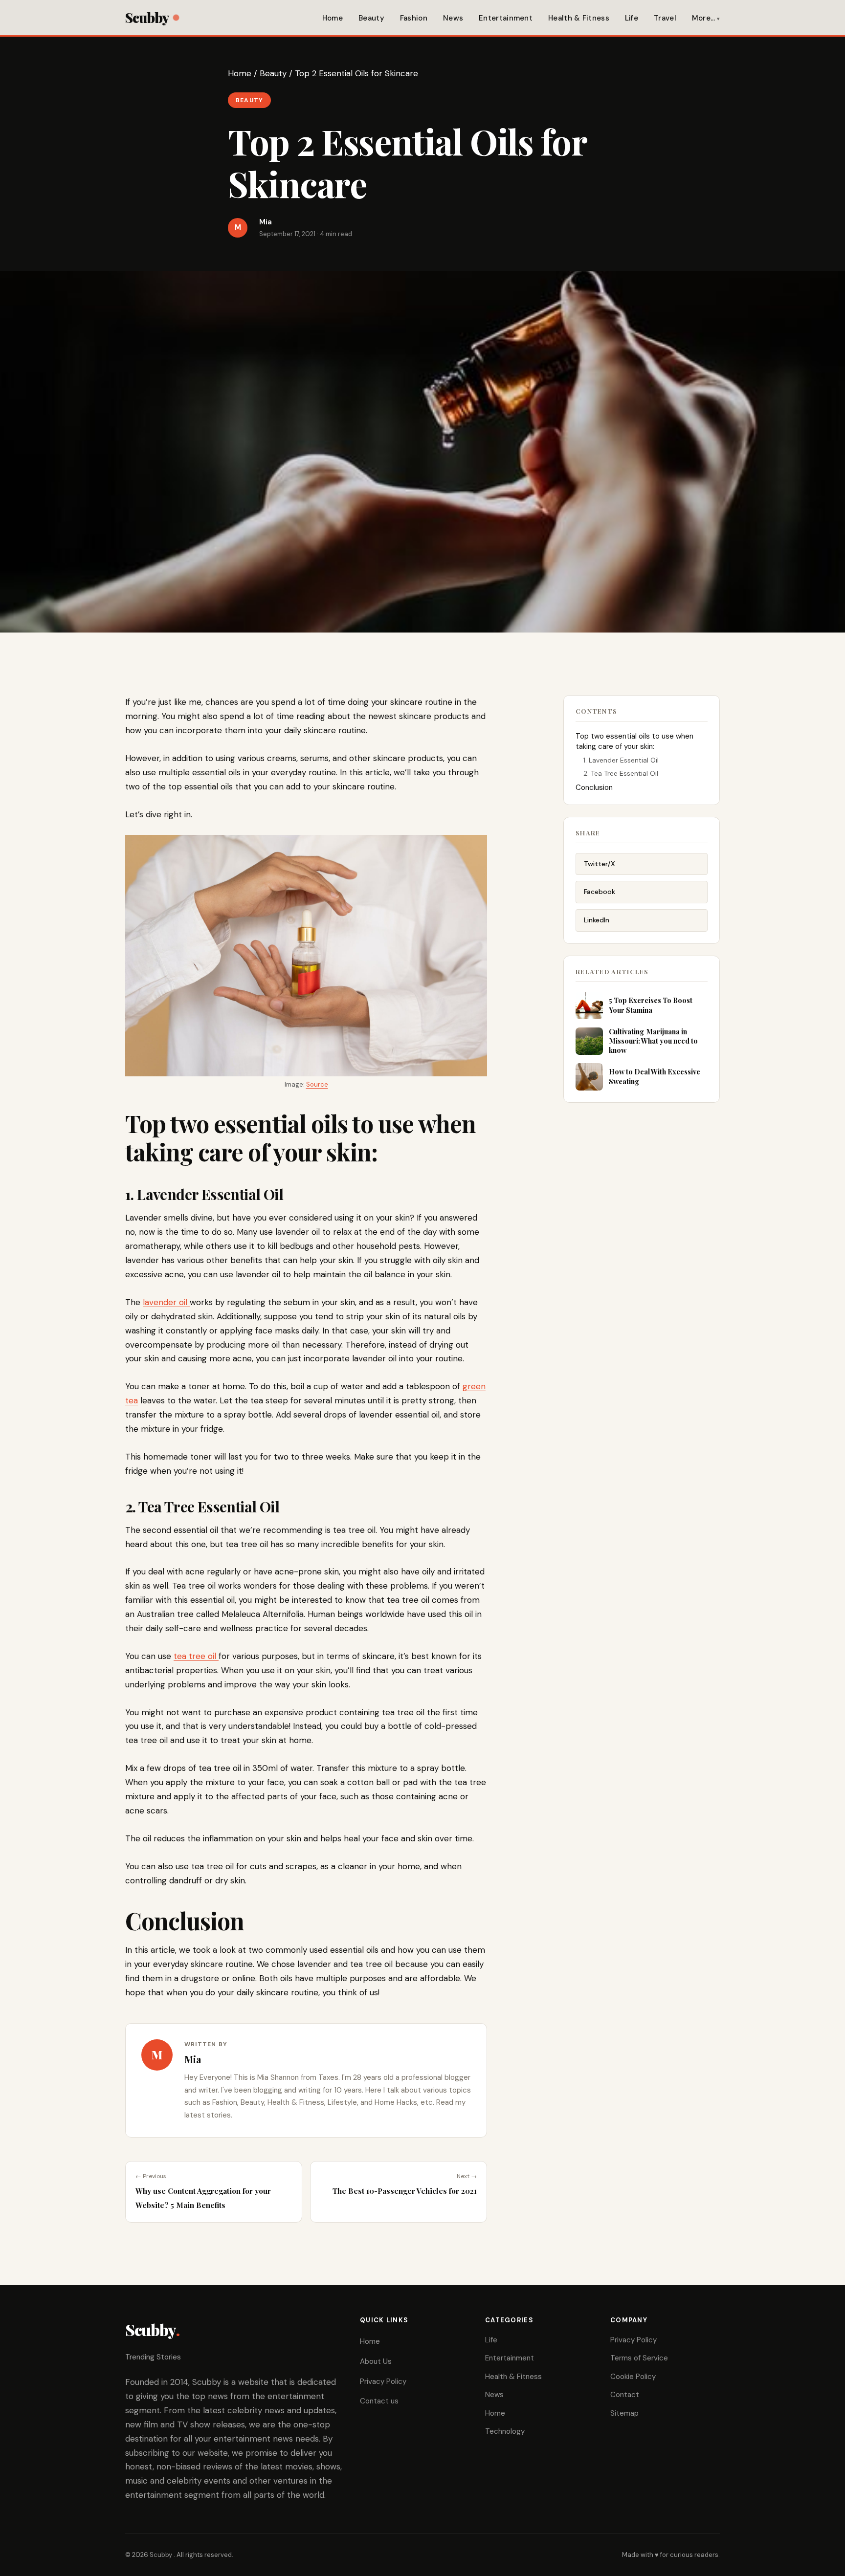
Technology (505, 2431)
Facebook (600, 892)
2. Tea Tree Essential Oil (622, 773)
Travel (665, 18)
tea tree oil (196, 1656)
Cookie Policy (633, 2377)
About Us (376, 2361)
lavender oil (166, 1302)
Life (632, 18)
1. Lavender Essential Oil (622, 760)
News (453, 18)
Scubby (147, 17)
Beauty (371, 18)
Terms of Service (639, 2358)
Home (333, 18)
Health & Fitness (579, 18)
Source (317, 1084)
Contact (625, 2395)
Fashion (414, 18)
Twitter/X (600, 864)
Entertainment (506, 18)
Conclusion (595, 787)
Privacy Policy (383, 2381)
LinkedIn (597, 920)
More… (704, 18)
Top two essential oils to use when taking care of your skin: (634, 741)
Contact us (379, 2401)
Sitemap (624, 2413)
